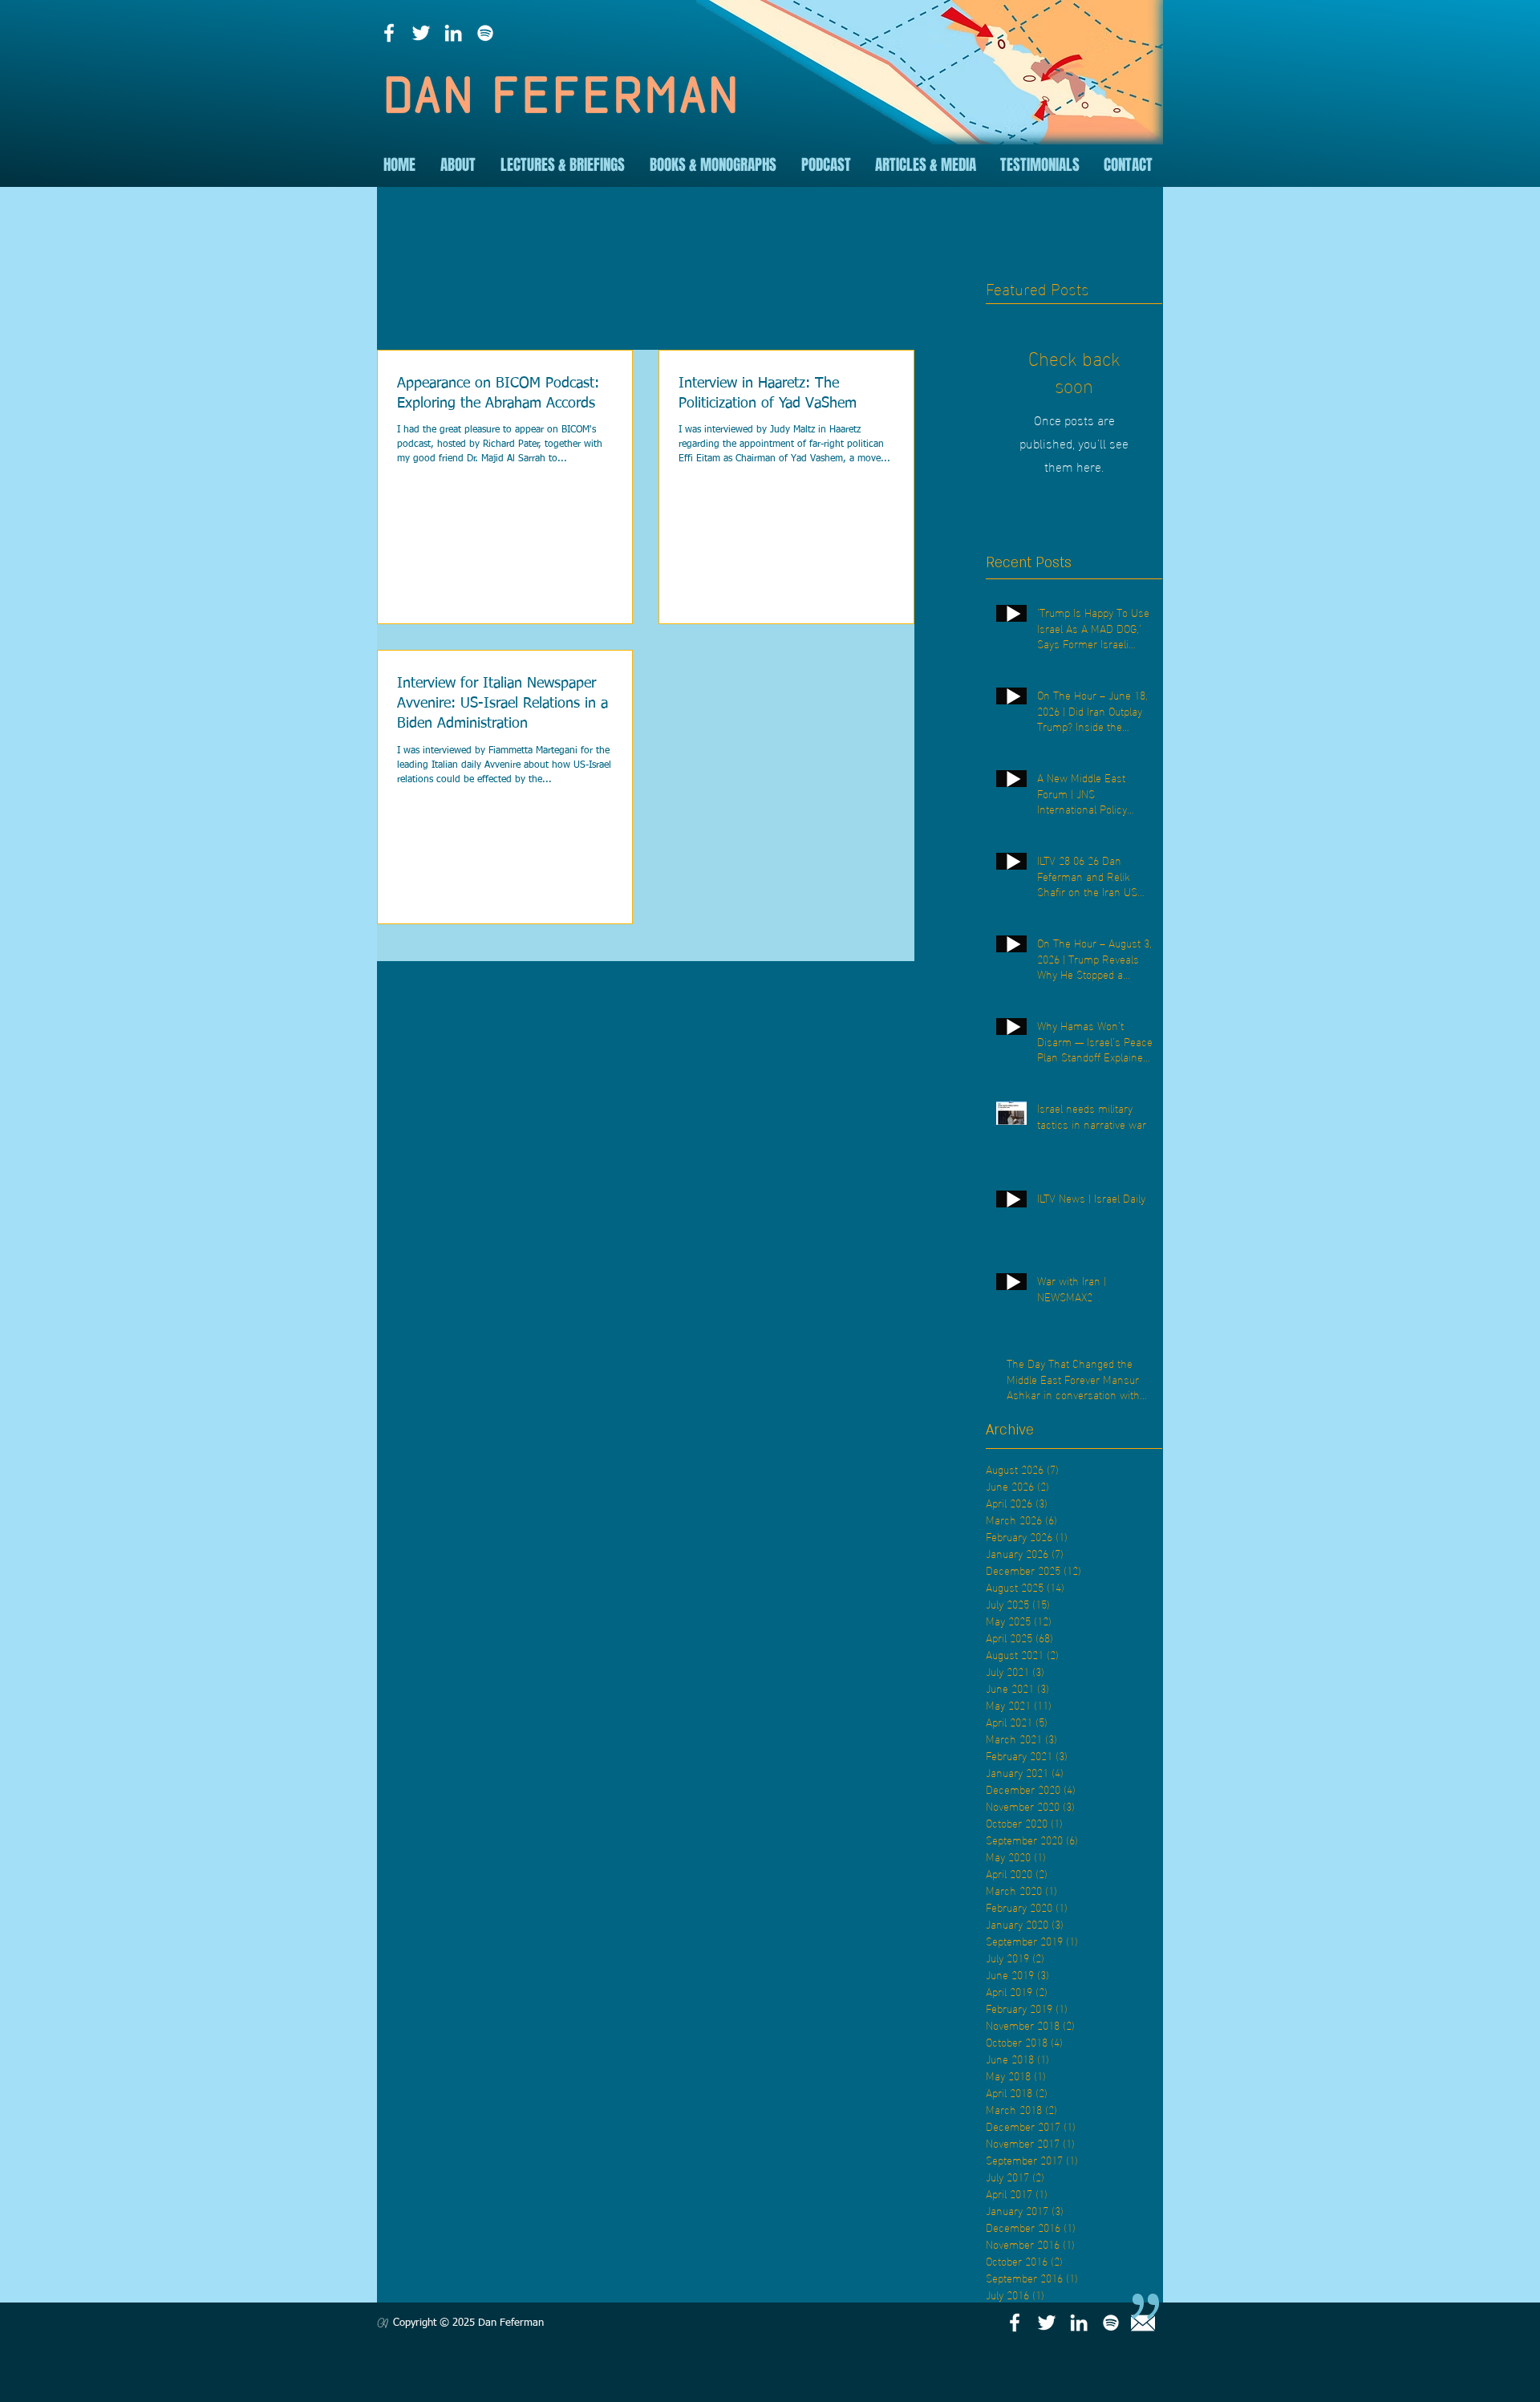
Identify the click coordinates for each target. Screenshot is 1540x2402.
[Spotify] (485, 33)
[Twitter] (421, 33)
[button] (458, 165)
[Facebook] (389, 33)
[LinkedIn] (453, 33)
